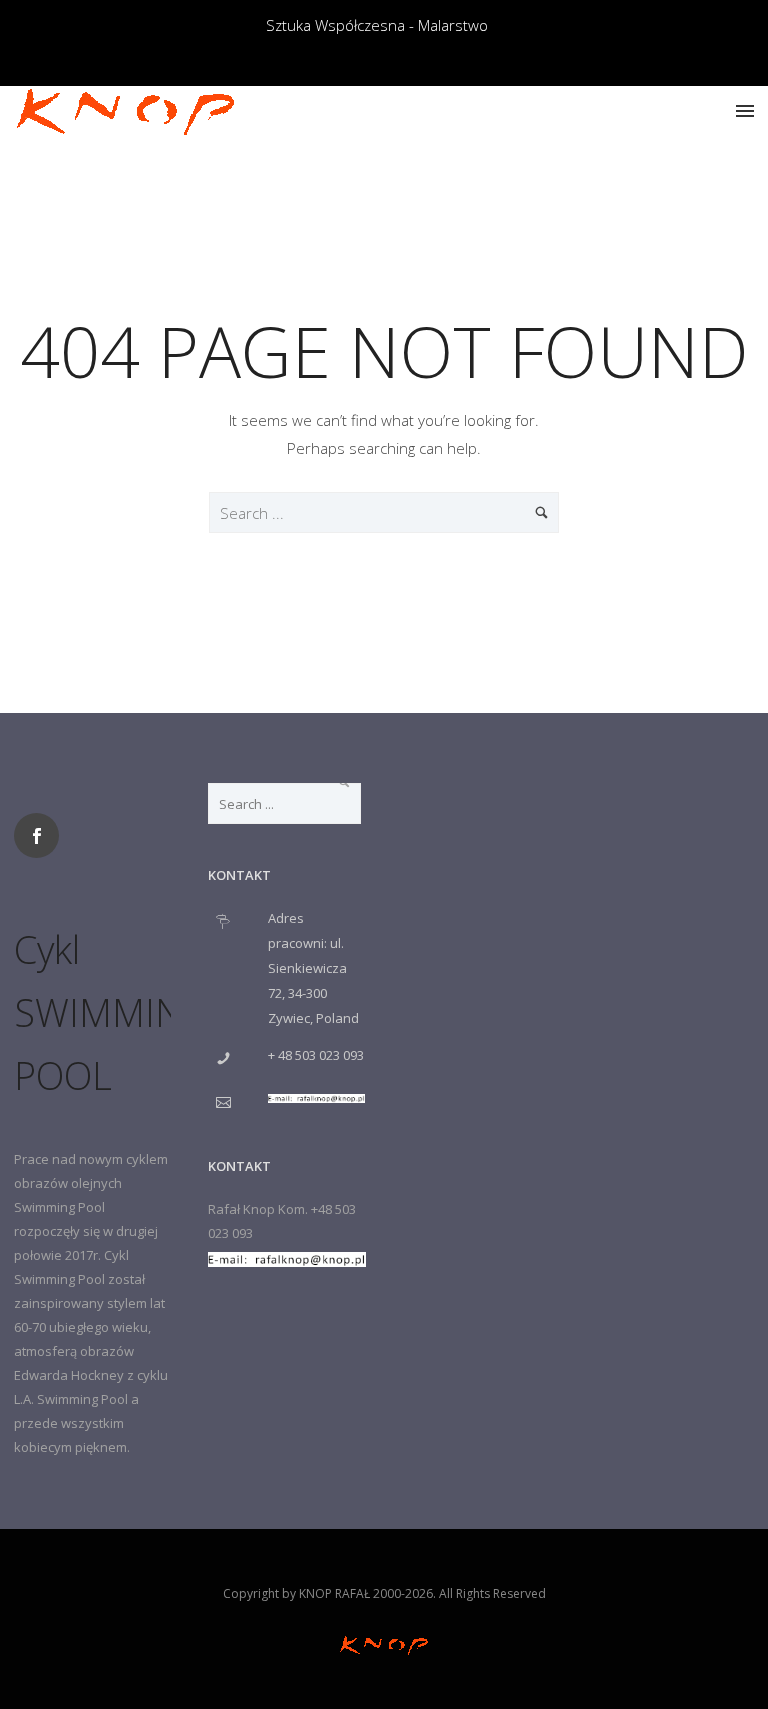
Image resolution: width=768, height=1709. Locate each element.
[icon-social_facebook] (41, 835)
